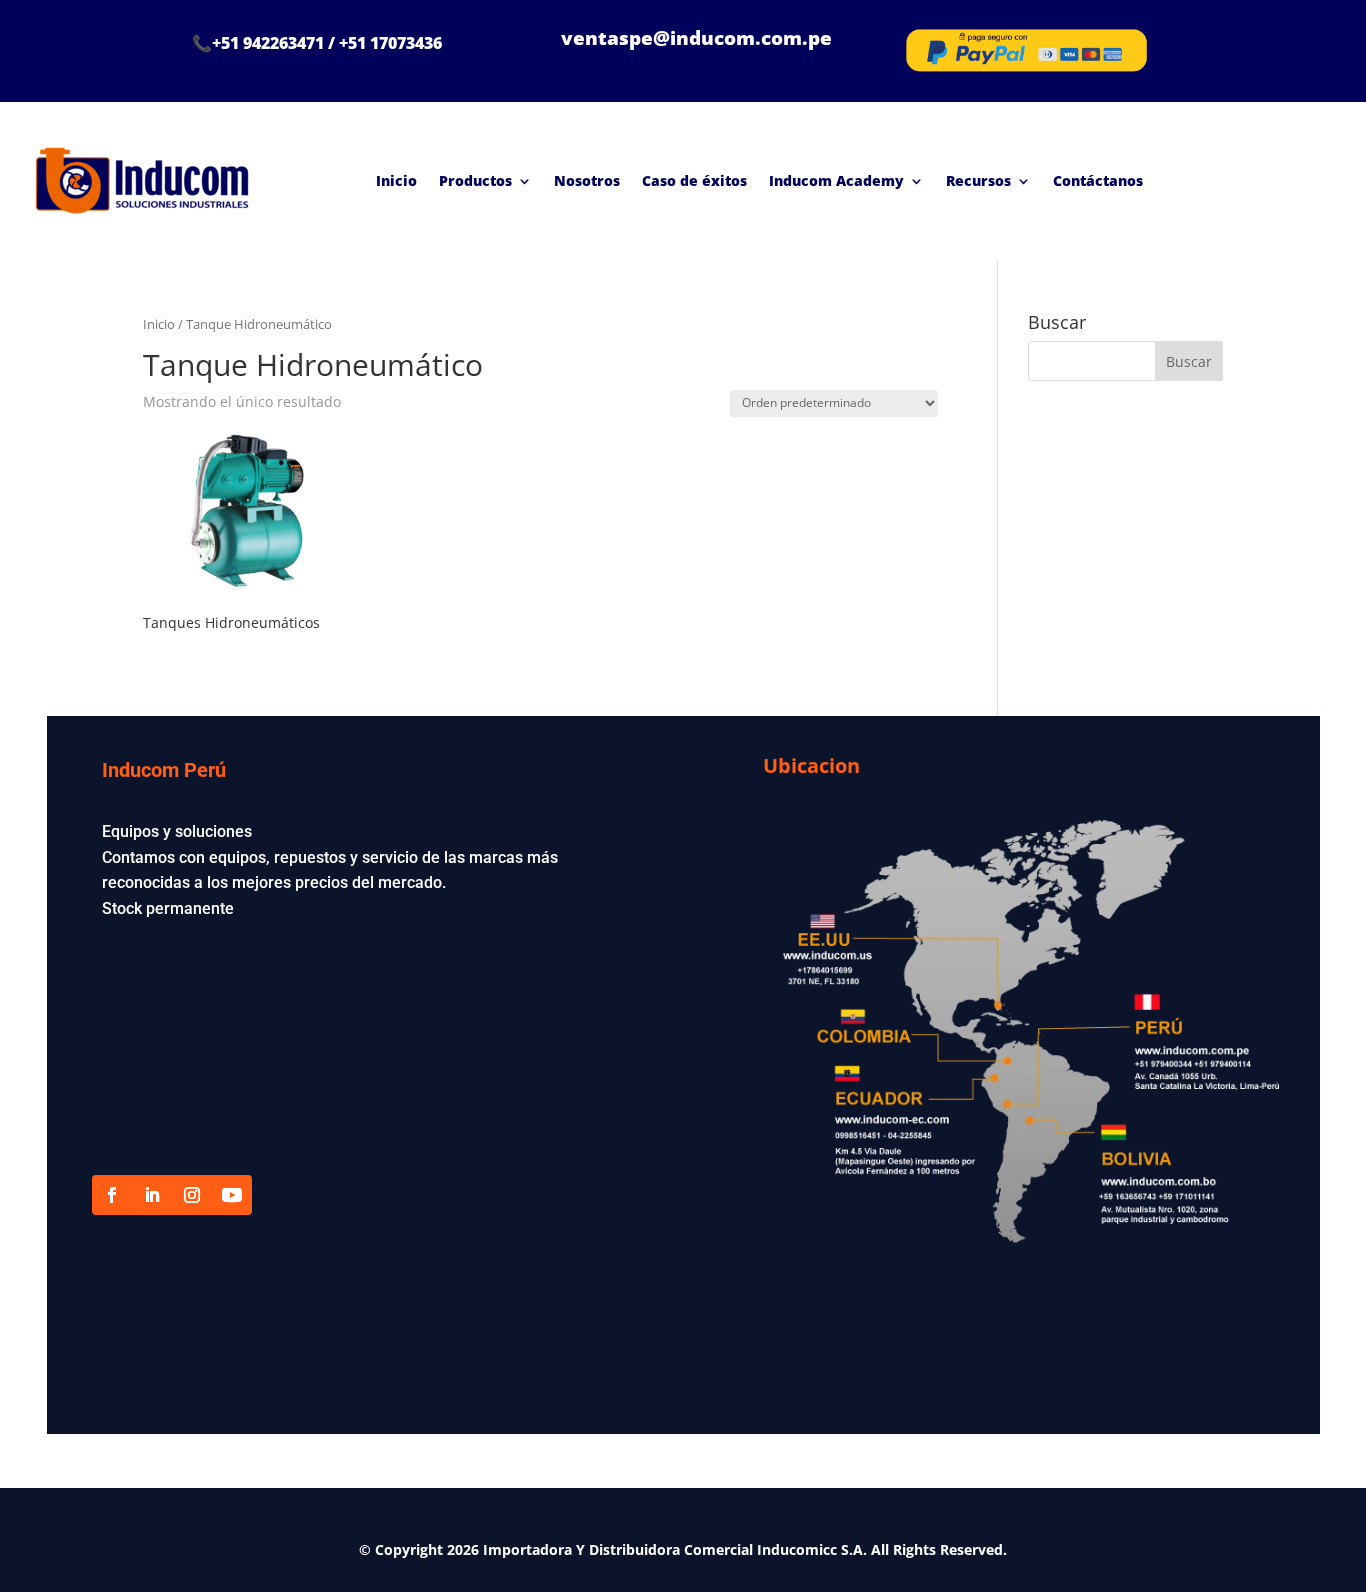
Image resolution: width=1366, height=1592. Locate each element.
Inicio (396, 180)
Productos (475, 180)
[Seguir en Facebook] (112, 1195)
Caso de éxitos (694, 180)
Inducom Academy (836, 180)
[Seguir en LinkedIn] (152, 1195)
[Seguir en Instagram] (192, 1195)
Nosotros (587, 180)
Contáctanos (1098, 180)
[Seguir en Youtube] (232, 1195)
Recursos (978, 180)
